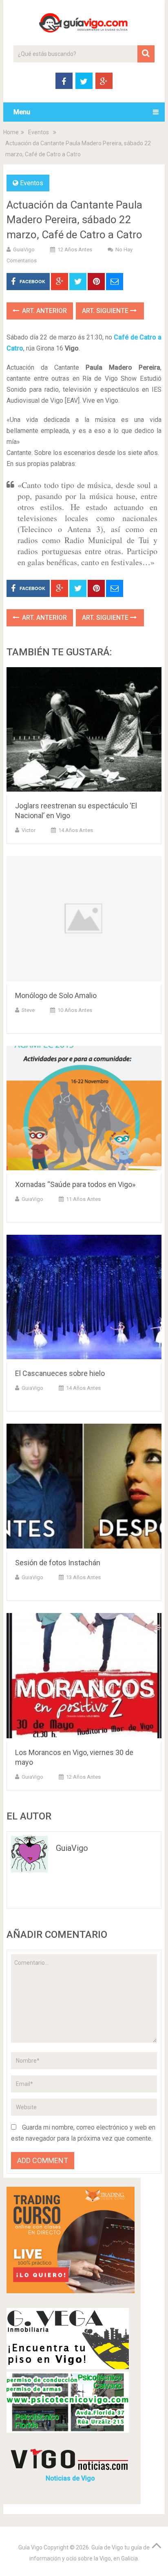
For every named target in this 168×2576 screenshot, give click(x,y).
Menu (22, 112)
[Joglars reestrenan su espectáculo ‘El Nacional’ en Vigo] (84, 731)
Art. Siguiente (106, 311)
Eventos (39, 132)
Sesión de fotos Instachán (58, 1563)
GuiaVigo (24, 250)
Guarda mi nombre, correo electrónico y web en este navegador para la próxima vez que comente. (83, 2133)
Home (11, 132)
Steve (28, 1010)
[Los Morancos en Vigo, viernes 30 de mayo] (84, 1677)
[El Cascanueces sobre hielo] (84, 1299)
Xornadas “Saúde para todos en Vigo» (75, 1184)
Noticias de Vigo (70, 2478)
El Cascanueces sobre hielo (60, 1373)
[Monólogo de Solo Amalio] (84, 920)
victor (29, 830)
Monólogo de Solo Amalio (56, 995)
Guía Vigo (30, 2547)
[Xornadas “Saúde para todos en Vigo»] (84, 1110)
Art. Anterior (44, 311)
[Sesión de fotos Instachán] (84, 1488)
